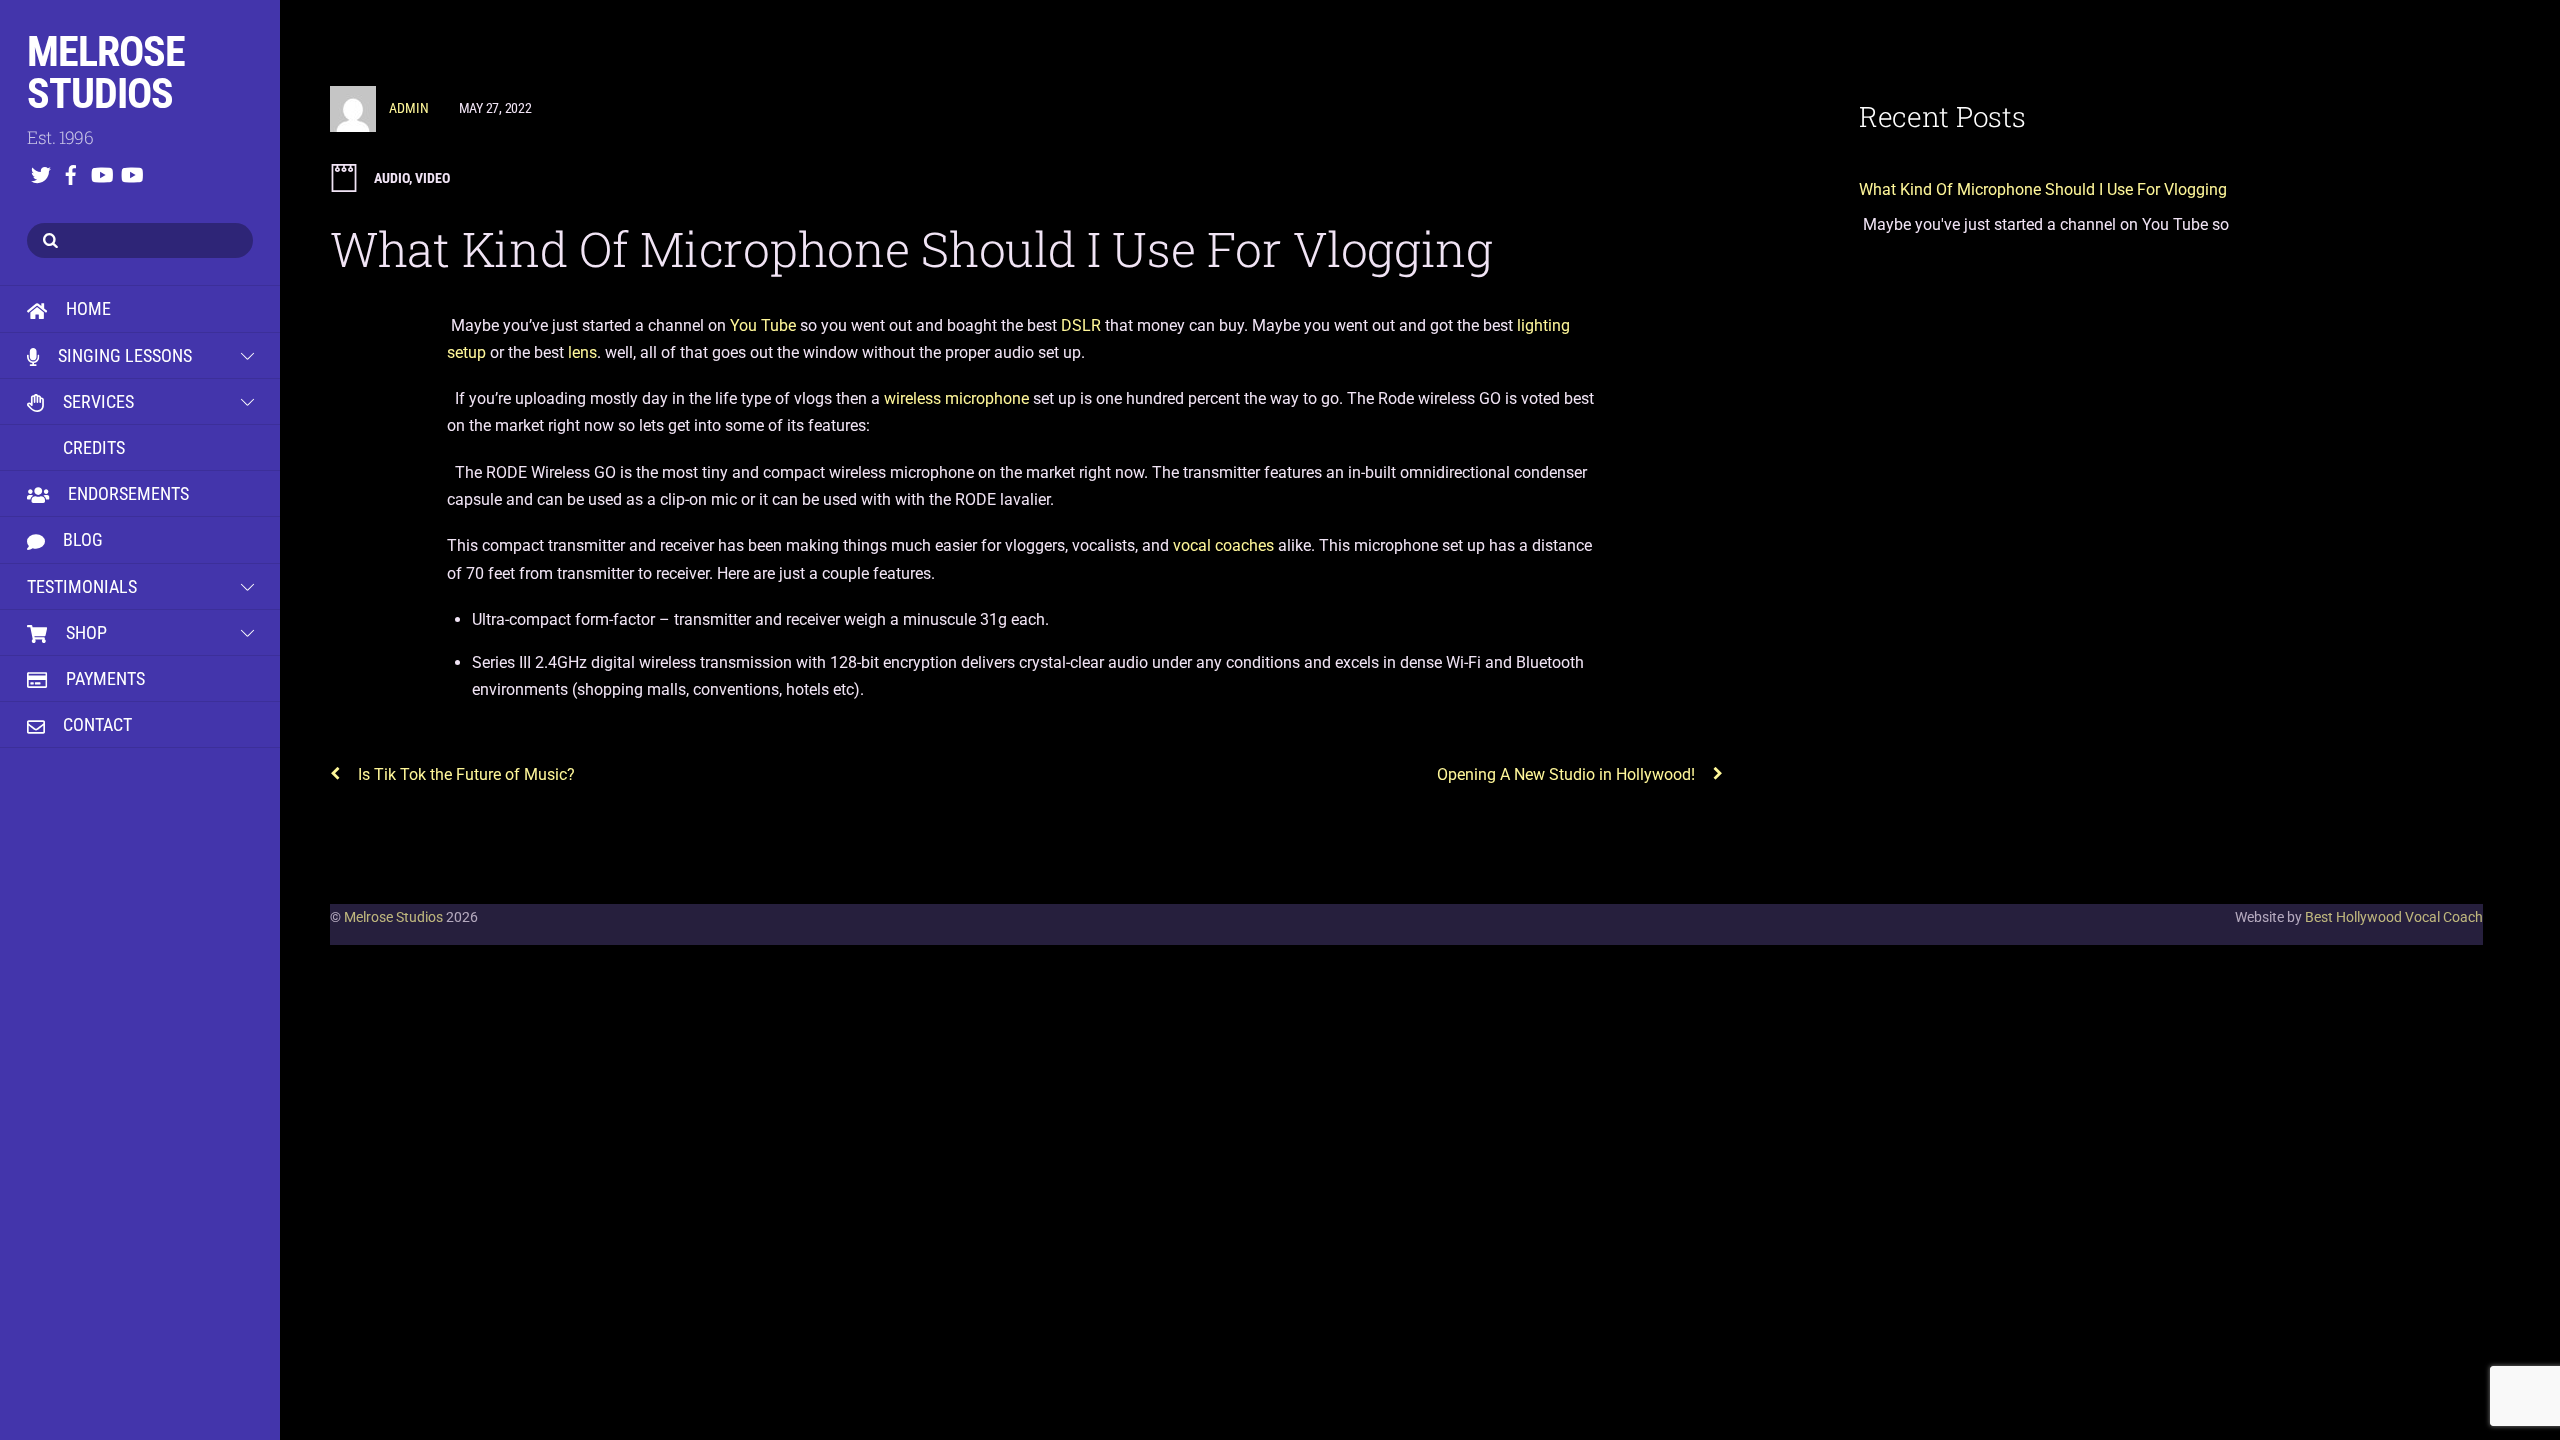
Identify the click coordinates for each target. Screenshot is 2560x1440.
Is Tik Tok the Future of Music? (466, 774)
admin (409, 108)
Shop (84, 632)
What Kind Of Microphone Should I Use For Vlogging (911, 248)
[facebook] (71, 171)
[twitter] (41, 171)
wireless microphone (956, 398)
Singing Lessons (123, 355)
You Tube (763, 325)
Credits (92, 447)
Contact (95, 724)
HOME (86, 308)
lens (580, 352)
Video (432, 178)
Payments (103, 678)
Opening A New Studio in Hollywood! (1566, 774)
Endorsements (126, 493)
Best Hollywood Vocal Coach (2394, 917)
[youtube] (101, 171)
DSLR (1081, 325)
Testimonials (82, 586)
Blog (81, 539)
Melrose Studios (393, 917)
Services (96, 401)
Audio (391, 178)
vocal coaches (1223, 545)
